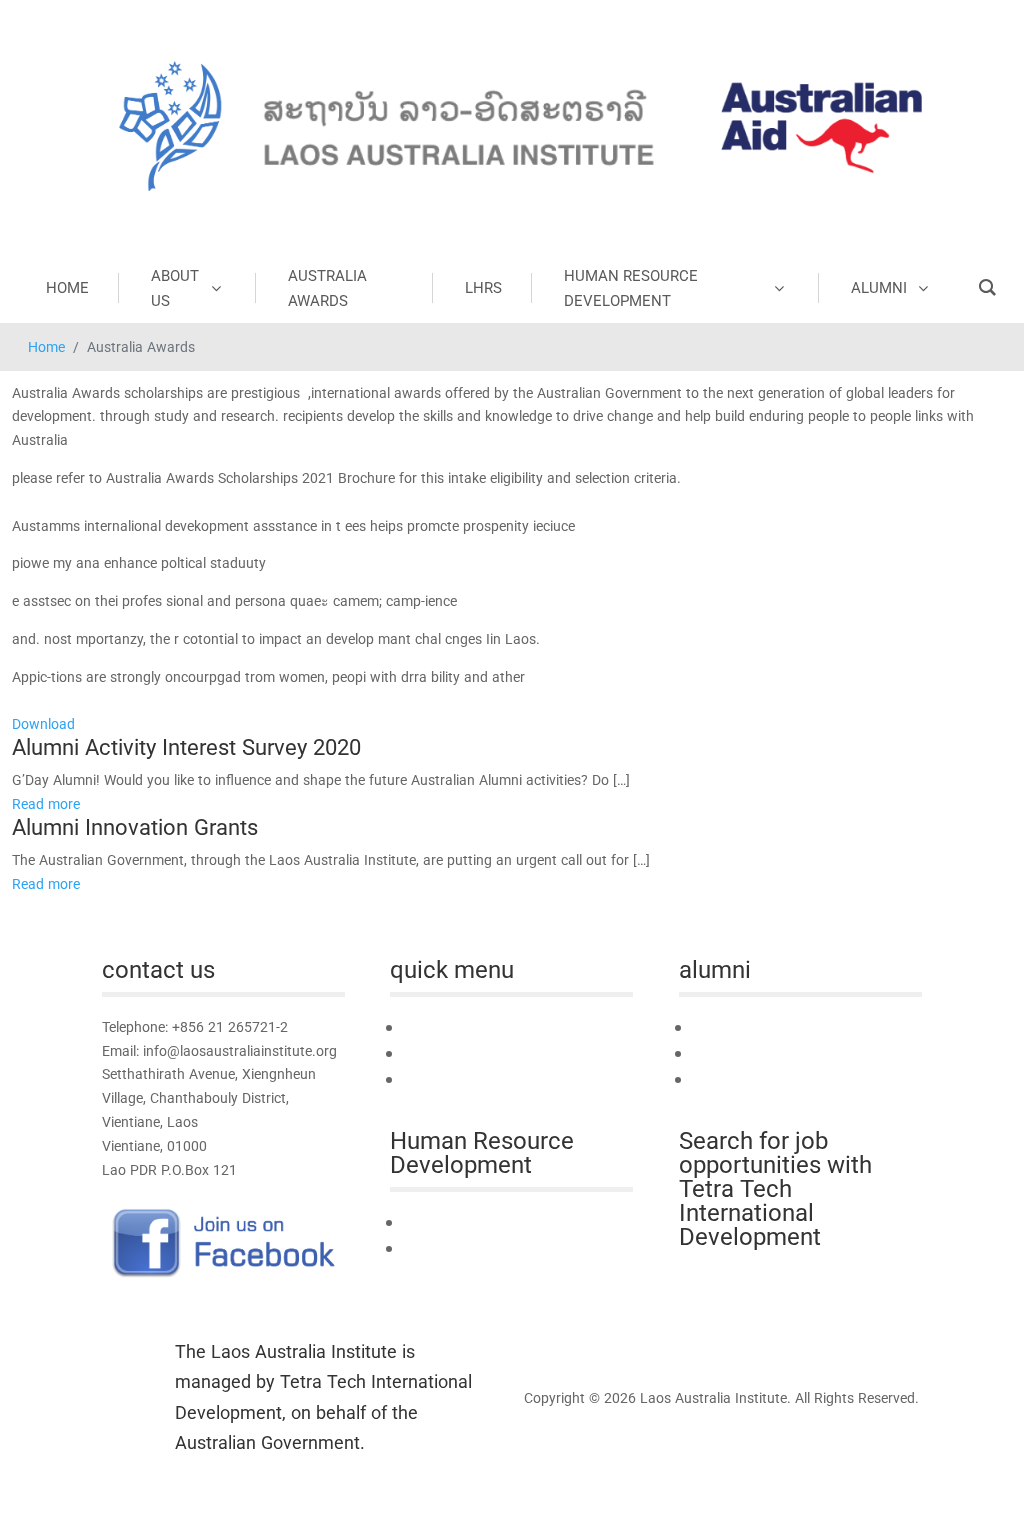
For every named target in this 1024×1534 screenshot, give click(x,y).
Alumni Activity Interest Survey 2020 (186, 747)
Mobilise (718, 1053)
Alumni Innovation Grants (135, 827)
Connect (719, 1027)
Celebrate (722, 1079)
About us (432, 1053)
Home (46, 346)
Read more (46, 803)
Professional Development (485, 1248)
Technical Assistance (469, 1222)
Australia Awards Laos (475, 1079)
